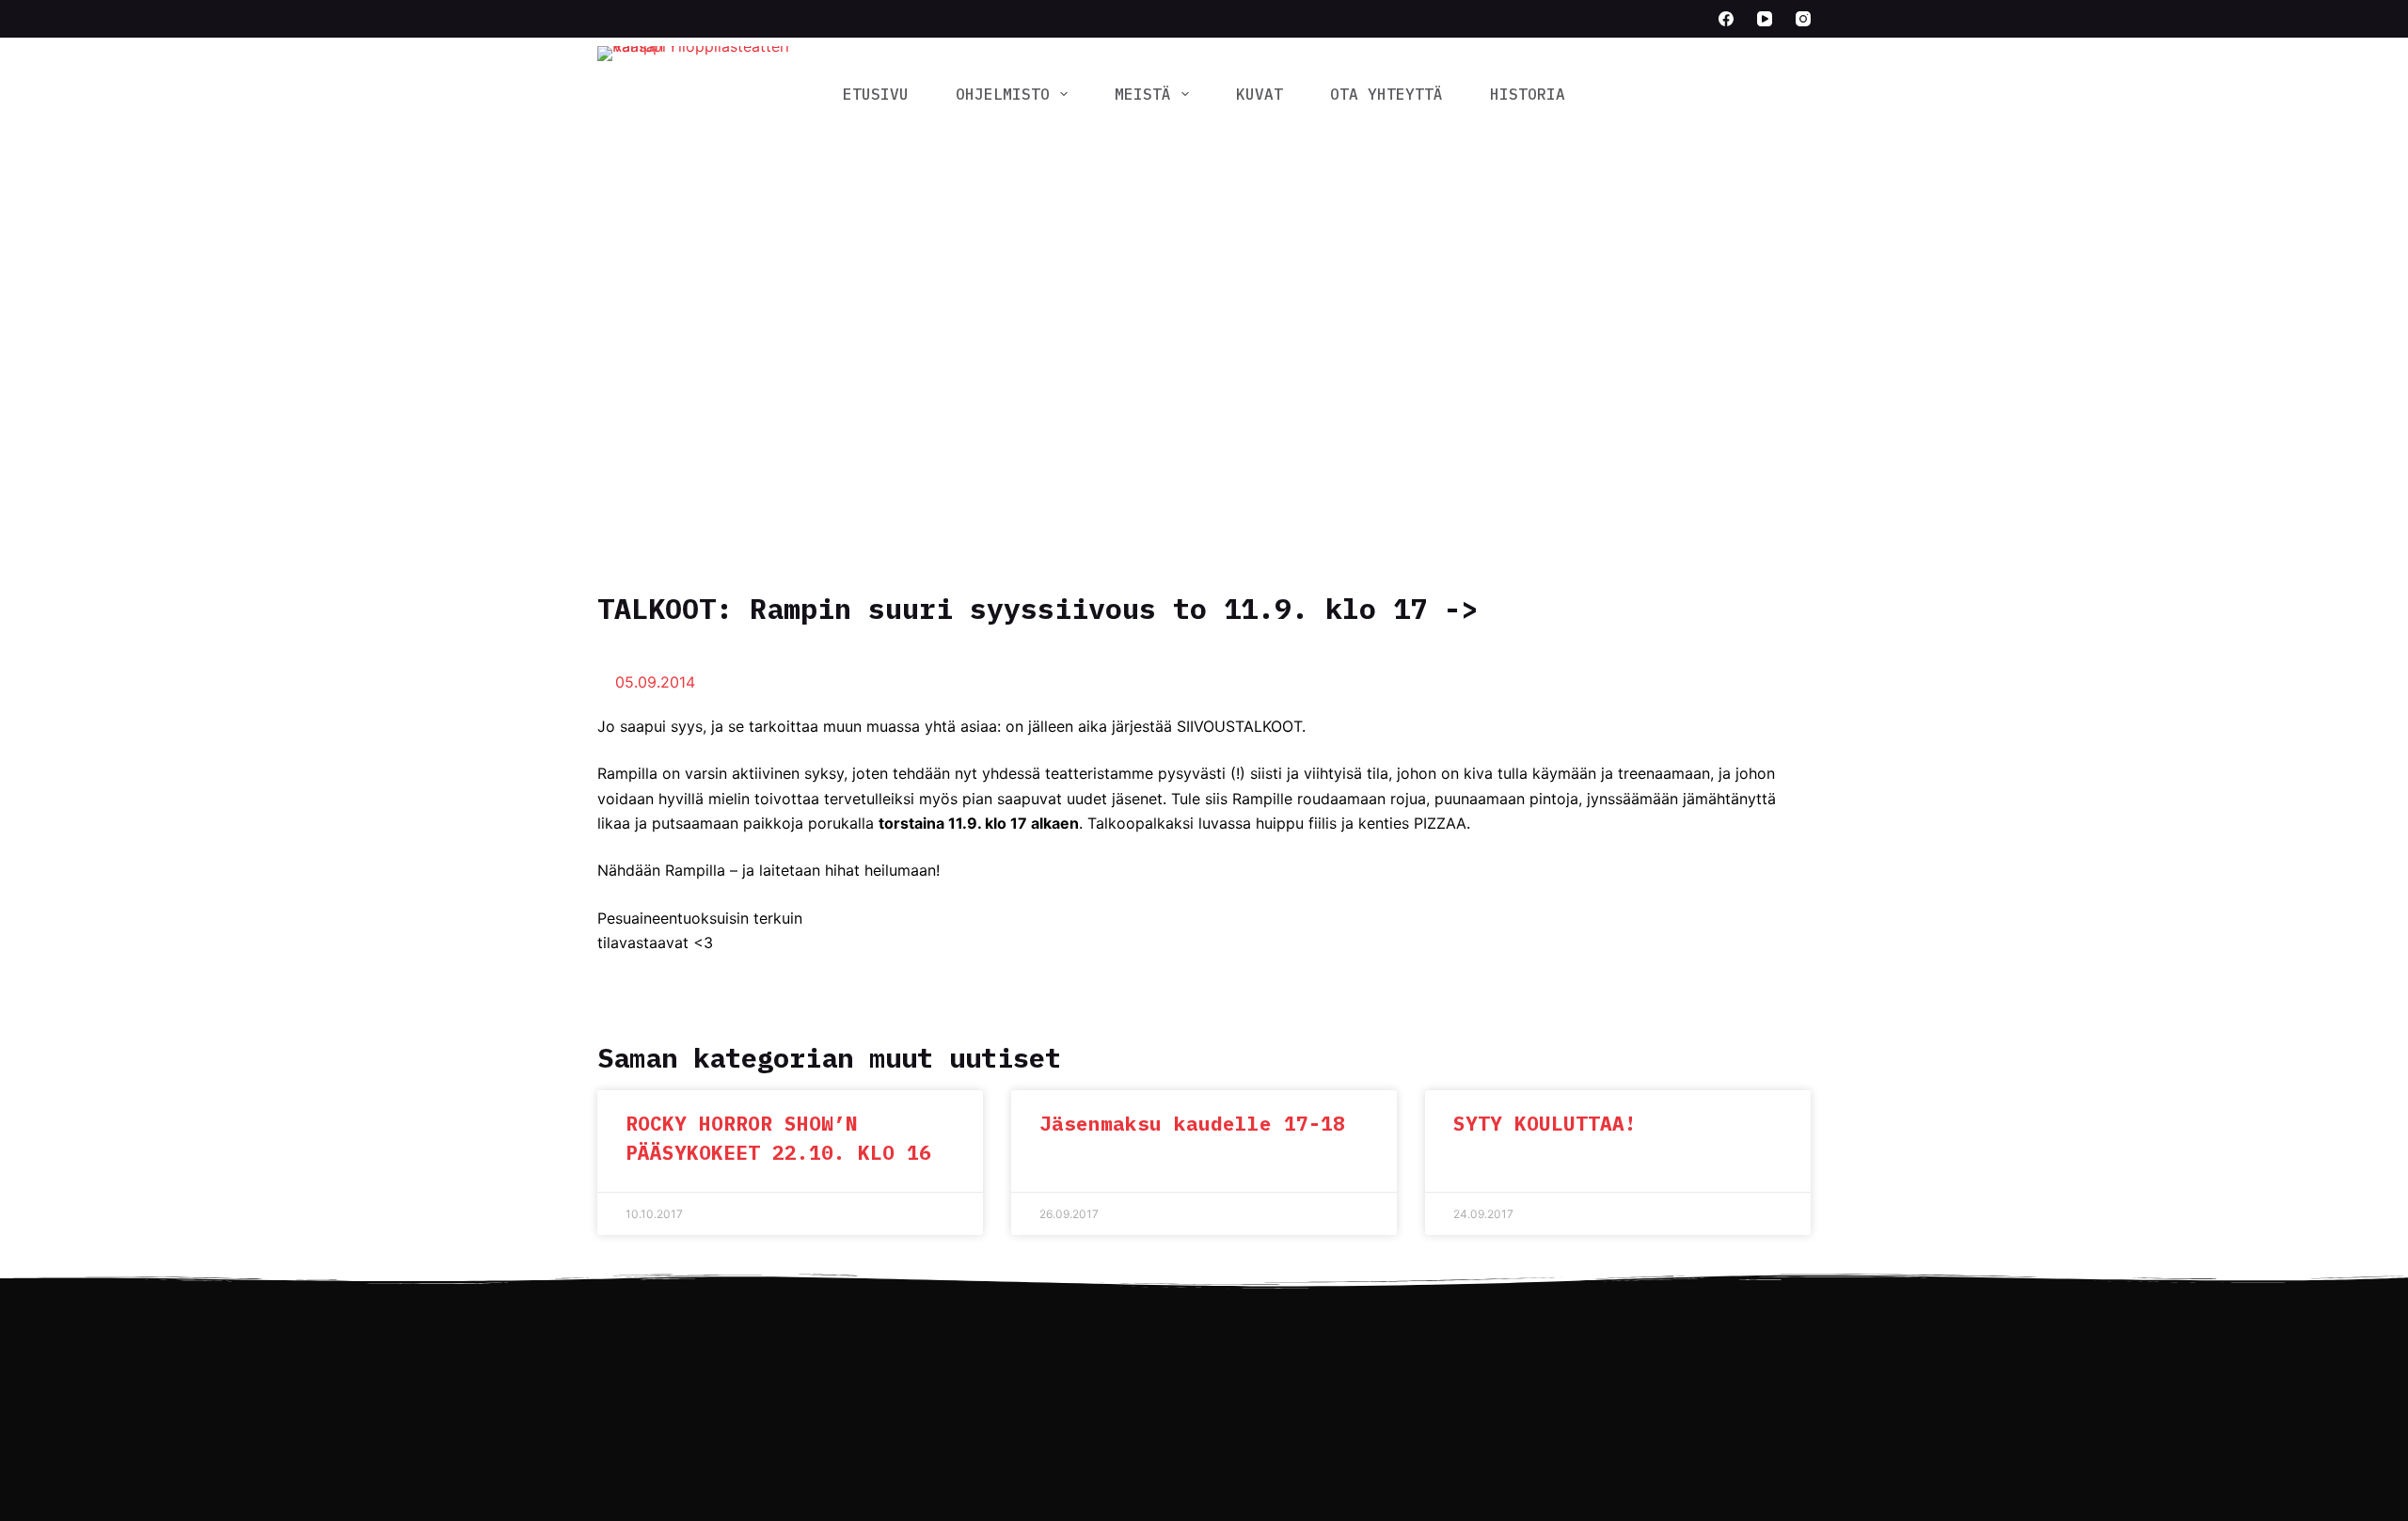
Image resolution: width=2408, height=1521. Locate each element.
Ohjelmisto (1003, 94)
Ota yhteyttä (1386, 94)
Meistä (1143, 94)
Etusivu (876, 94)
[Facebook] (1726, 19)
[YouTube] (1765, 19)
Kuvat (1259, 94)
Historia (1528, 94)
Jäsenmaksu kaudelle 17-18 (1192, 1123)
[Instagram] (1803, 19)
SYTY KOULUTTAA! (1545, 1123)
